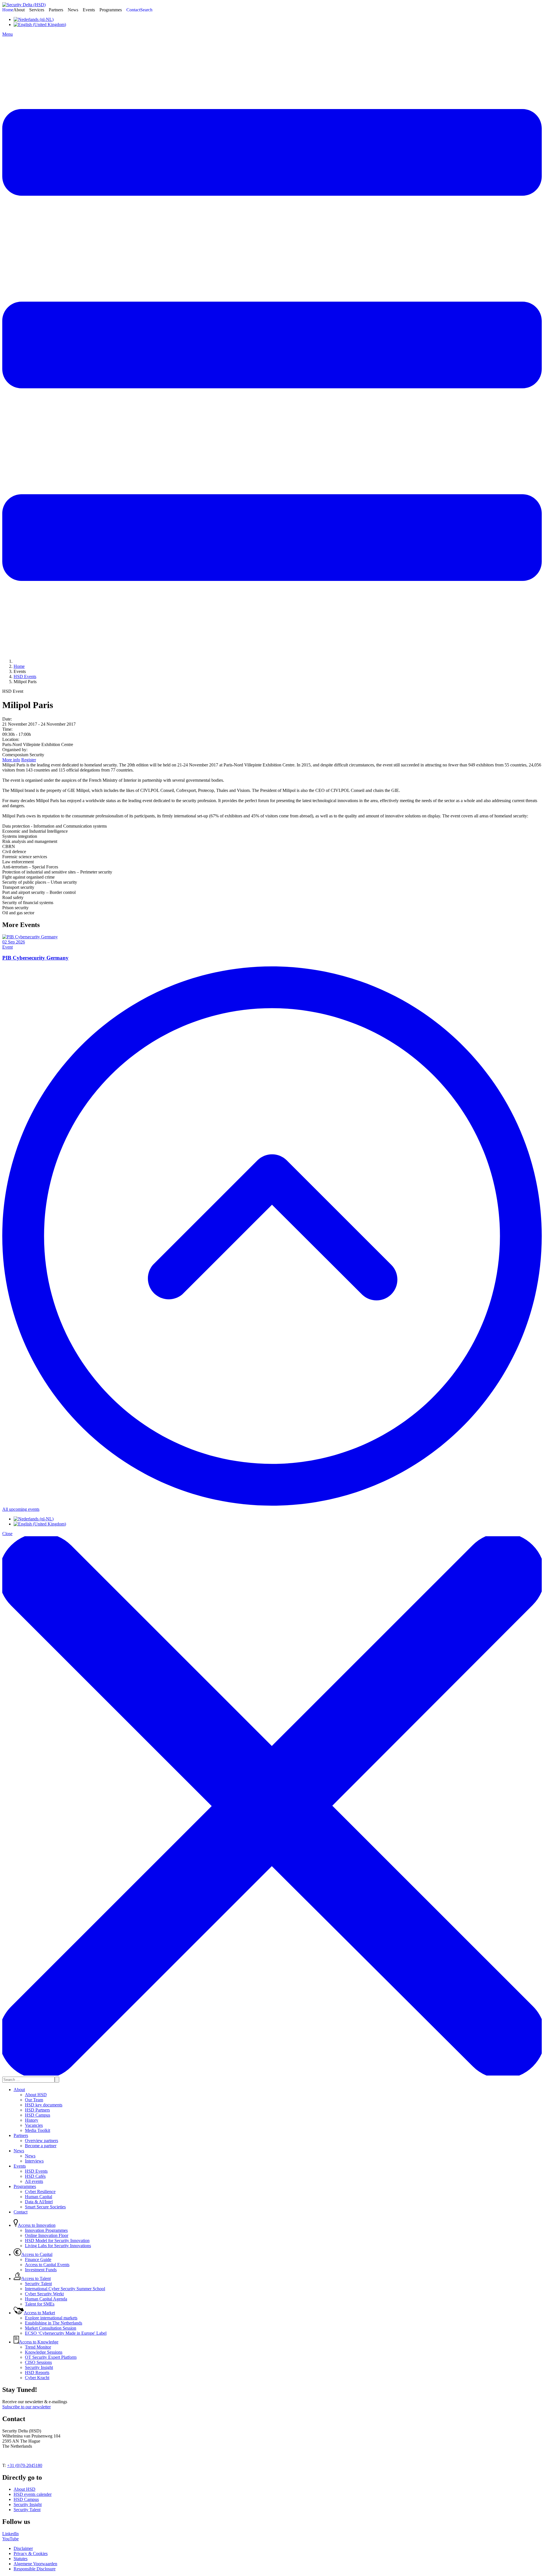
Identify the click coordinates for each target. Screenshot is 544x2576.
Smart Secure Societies (45, 2207)
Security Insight (39, 2367)
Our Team (34, 2100)
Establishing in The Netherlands (54, 2323)
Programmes (25, 2186)
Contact (21, 2212)
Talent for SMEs (40, 2304)
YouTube (10, 2539)
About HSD (36, 2095)
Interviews (34, 2161)
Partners (21, 2135)
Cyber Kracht (37, 2378)
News (19, 2151)
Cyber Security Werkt (44, 2294)
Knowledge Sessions (44, 2352)
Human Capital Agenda (46, 2299)
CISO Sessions (38, 2362)
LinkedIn (10, 2534)
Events (20, 2166)
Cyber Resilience (40, 2192)
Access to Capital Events (47, 2265)
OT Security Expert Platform (51, 2357)
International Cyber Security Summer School (65, 2289)
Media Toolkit (38, 2130)
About (19, 2090)
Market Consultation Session (51, 2328)
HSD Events (36, 2171)
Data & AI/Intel (39, 2202)
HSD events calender (33, 2494)
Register (29, 760)
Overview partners (42, 2141)
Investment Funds (41, 2270)
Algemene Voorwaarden (35, 2564)
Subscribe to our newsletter (26, 2407)
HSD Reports (37, 2372)
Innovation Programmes (46, 2230)
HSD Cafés (35, 2176)
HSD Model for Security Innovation (57, 2241)
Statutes (21, 2559)
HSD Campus (38, 2115)
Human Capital (39, 2197)
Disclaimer (23, 2548)
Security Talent (38, 2284)
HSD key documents (44, 2105)
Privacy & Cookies (31, 2553)
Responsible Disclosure (35, 2569)
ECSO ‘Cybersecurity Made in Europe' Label (66, 2333)
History (32, 2120)
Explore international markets (51, 2318)
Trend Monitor (38, 2347)
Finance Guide (38, 2259)
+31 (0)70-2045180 (25, 2465)
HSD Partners (37, 2110)
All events (34, 2181)
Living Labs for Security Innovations (58, 2246)
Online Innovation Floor (47, 2235)
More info (11, 760)
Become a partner (41, 2146)
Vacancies (34, 2125)
